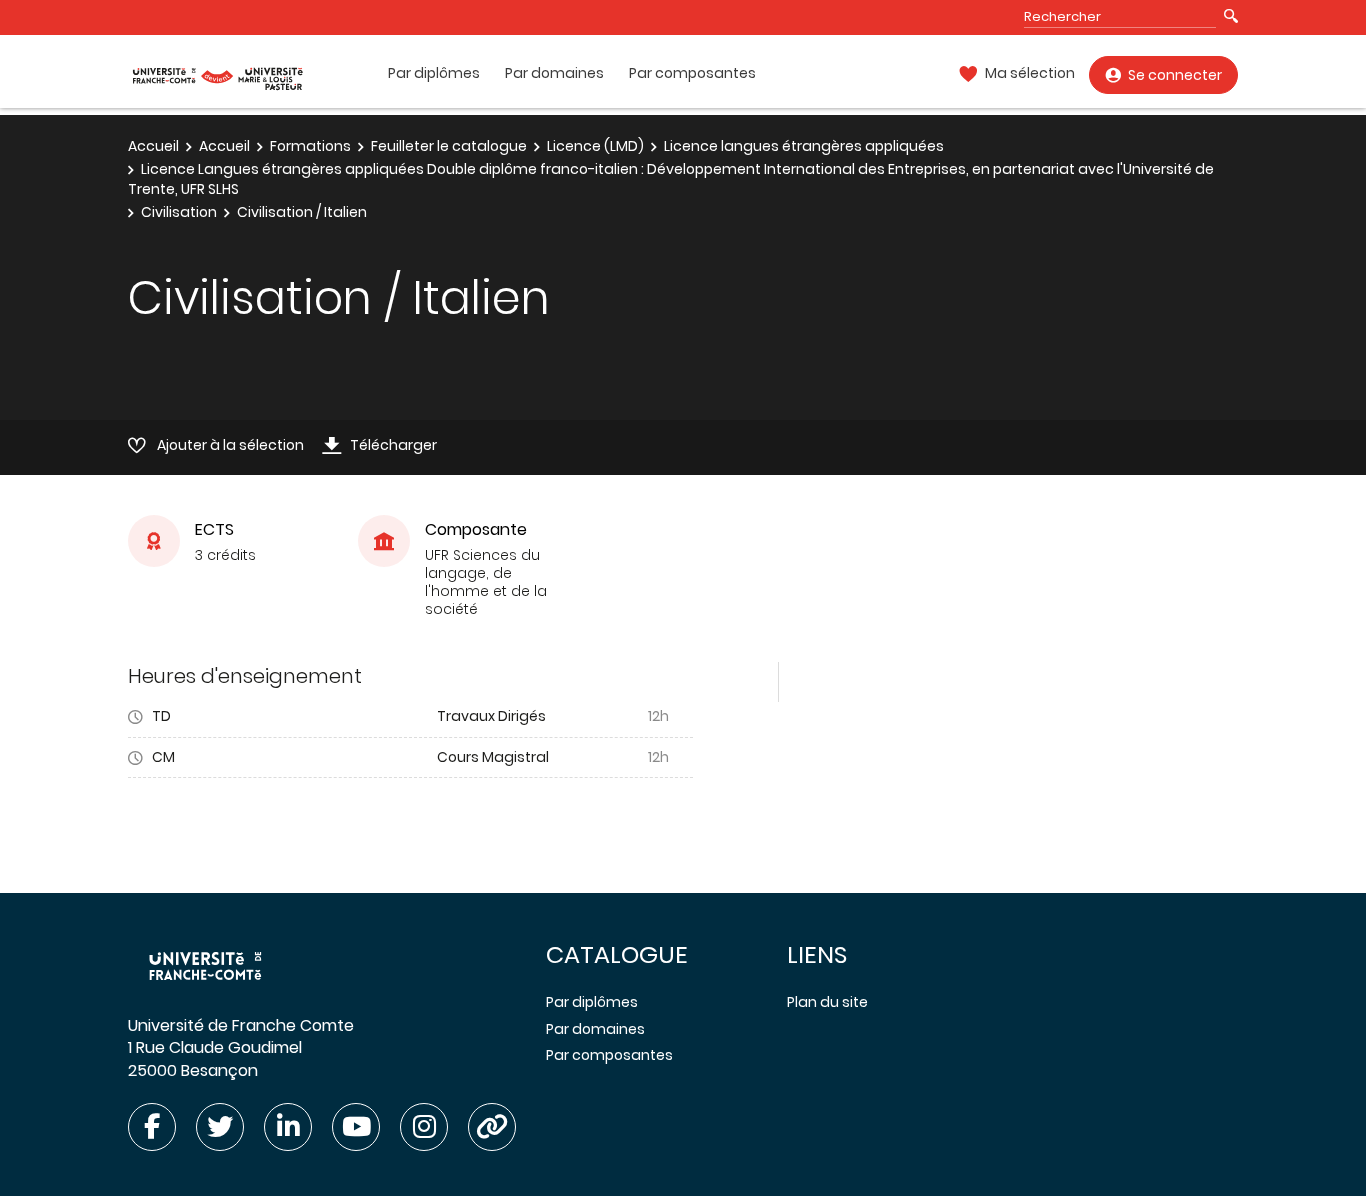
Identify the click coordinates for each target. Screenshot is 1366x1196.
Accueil (153, 146)
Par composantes (692, 73)
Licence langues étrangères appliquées (804, 146)
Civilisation (179, 212)
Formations (310, 146)
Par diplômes (434, 73)
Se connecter (1175, 75)
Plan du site (827, 1002)
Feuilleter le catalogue (449, 146)
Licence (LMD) (595, 146)
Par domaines (554, 73)
